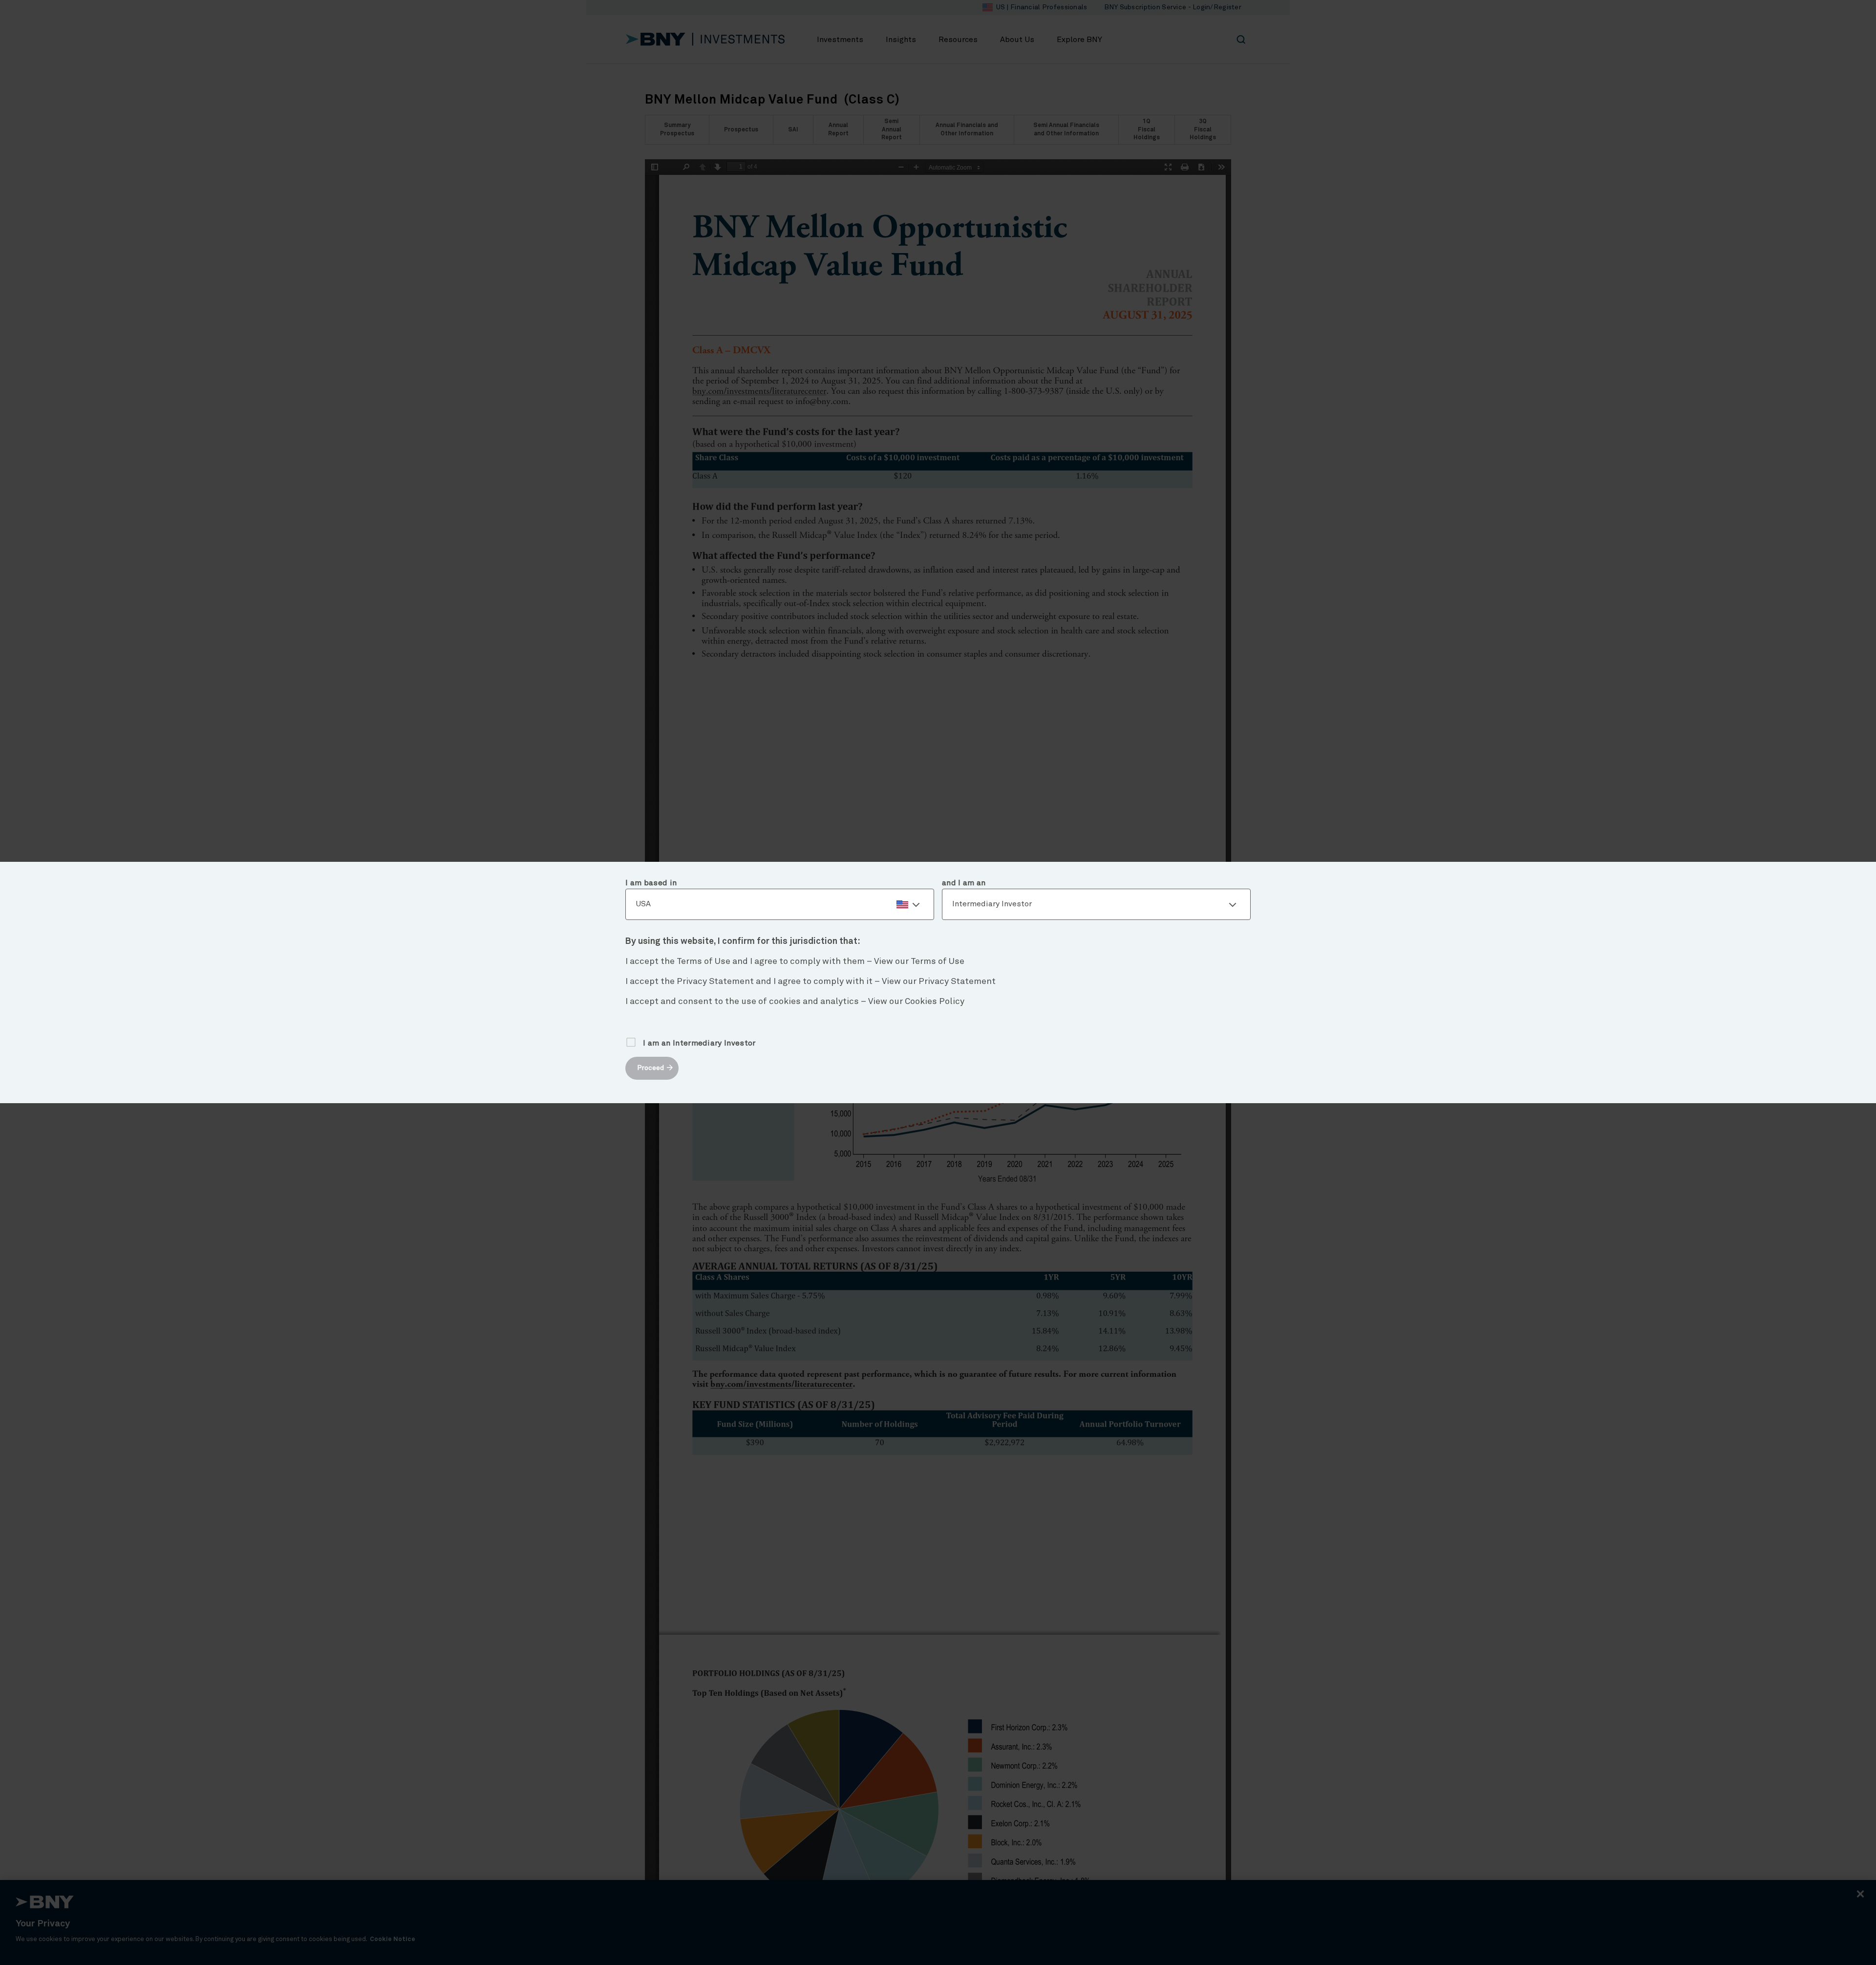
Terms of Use (938, 961)
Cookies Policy (935, 1002)
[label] (780, 904)
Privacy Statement (957, 982)
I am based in (651, 883)
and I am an (964, 883)
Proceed (650, 1068)
